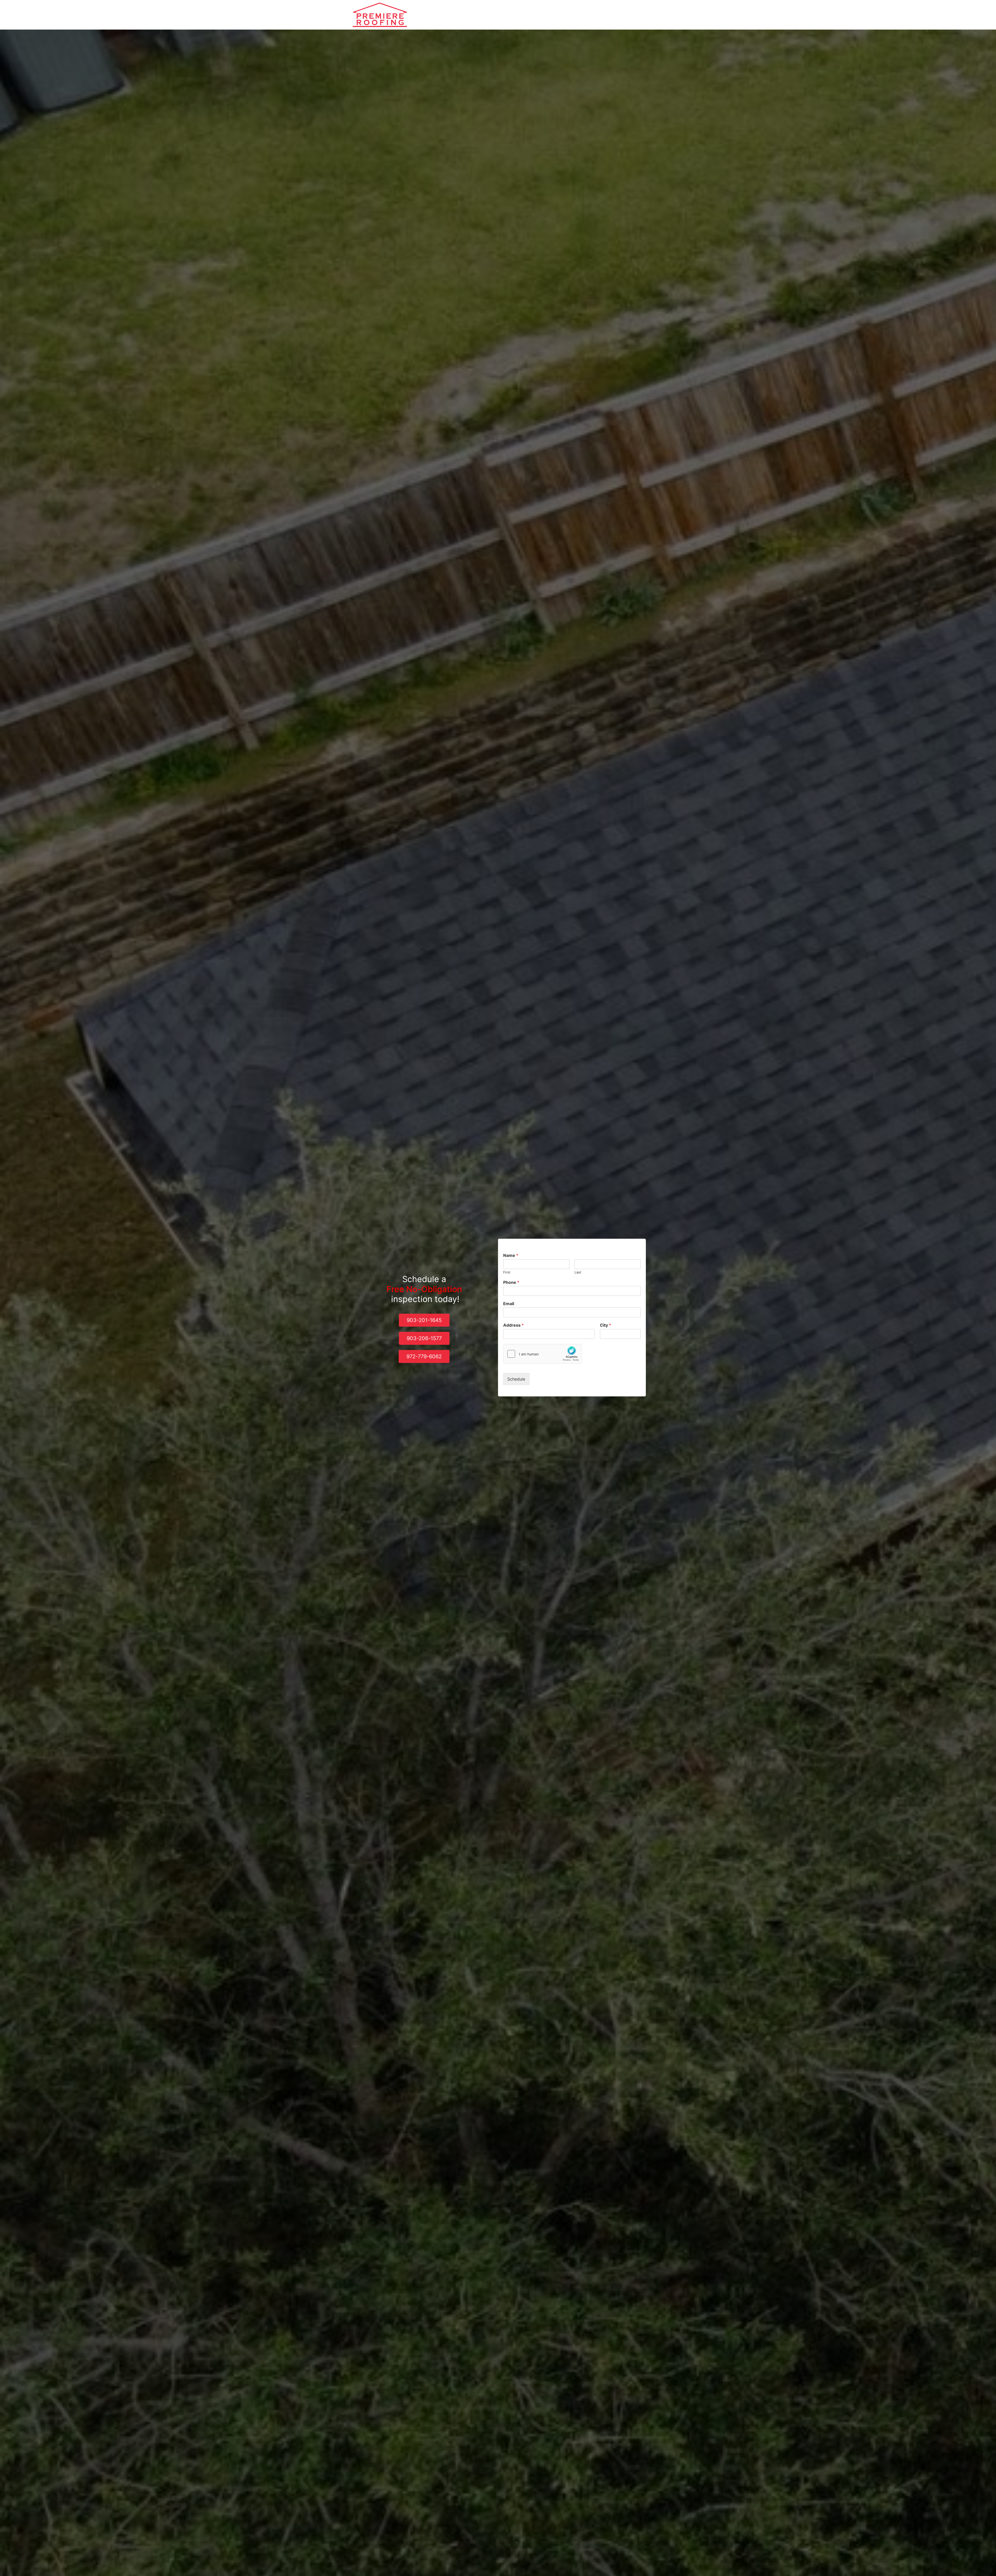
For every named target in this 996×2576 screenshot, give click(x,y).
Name (511, 1255)
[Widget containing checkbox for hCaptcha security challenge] (542, 1354)
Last (578, 1272)
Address (513, 1325)
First (507, 1272)
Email (509, 1304)
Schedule (516, 1379)
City (606, 1325)
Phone (511, 1282)
